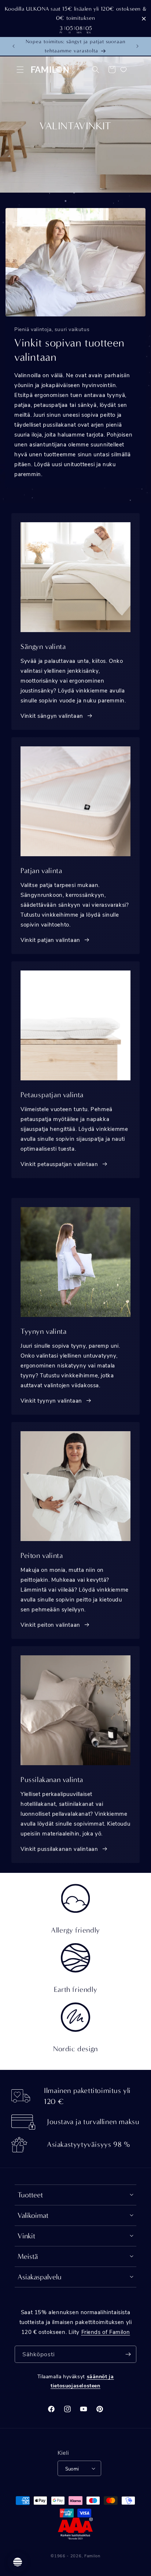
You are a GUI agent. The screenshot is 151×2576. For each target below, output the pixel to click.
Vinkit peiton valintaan (50, 1625)
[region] (75, 18)
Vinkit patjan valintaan (50, 940)
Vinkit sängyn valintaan (52, 716)
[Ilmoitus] (137, 46)
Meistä (28, 2256)
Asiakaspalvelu (40, 2277)
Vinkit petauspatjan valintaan (59, 1164)
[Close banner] (144, 18)
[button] (20, 70)
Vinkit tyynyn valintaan (51, 1400)
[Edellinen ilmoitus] (14, 46)
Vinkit (26, 2236)
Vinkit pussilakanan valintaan (59, 1849)
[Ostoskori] (112, 70)
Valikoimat (33, 2215)
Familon (92, 2556)
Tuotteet (30, 2195)
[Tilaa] (128, 2354)
